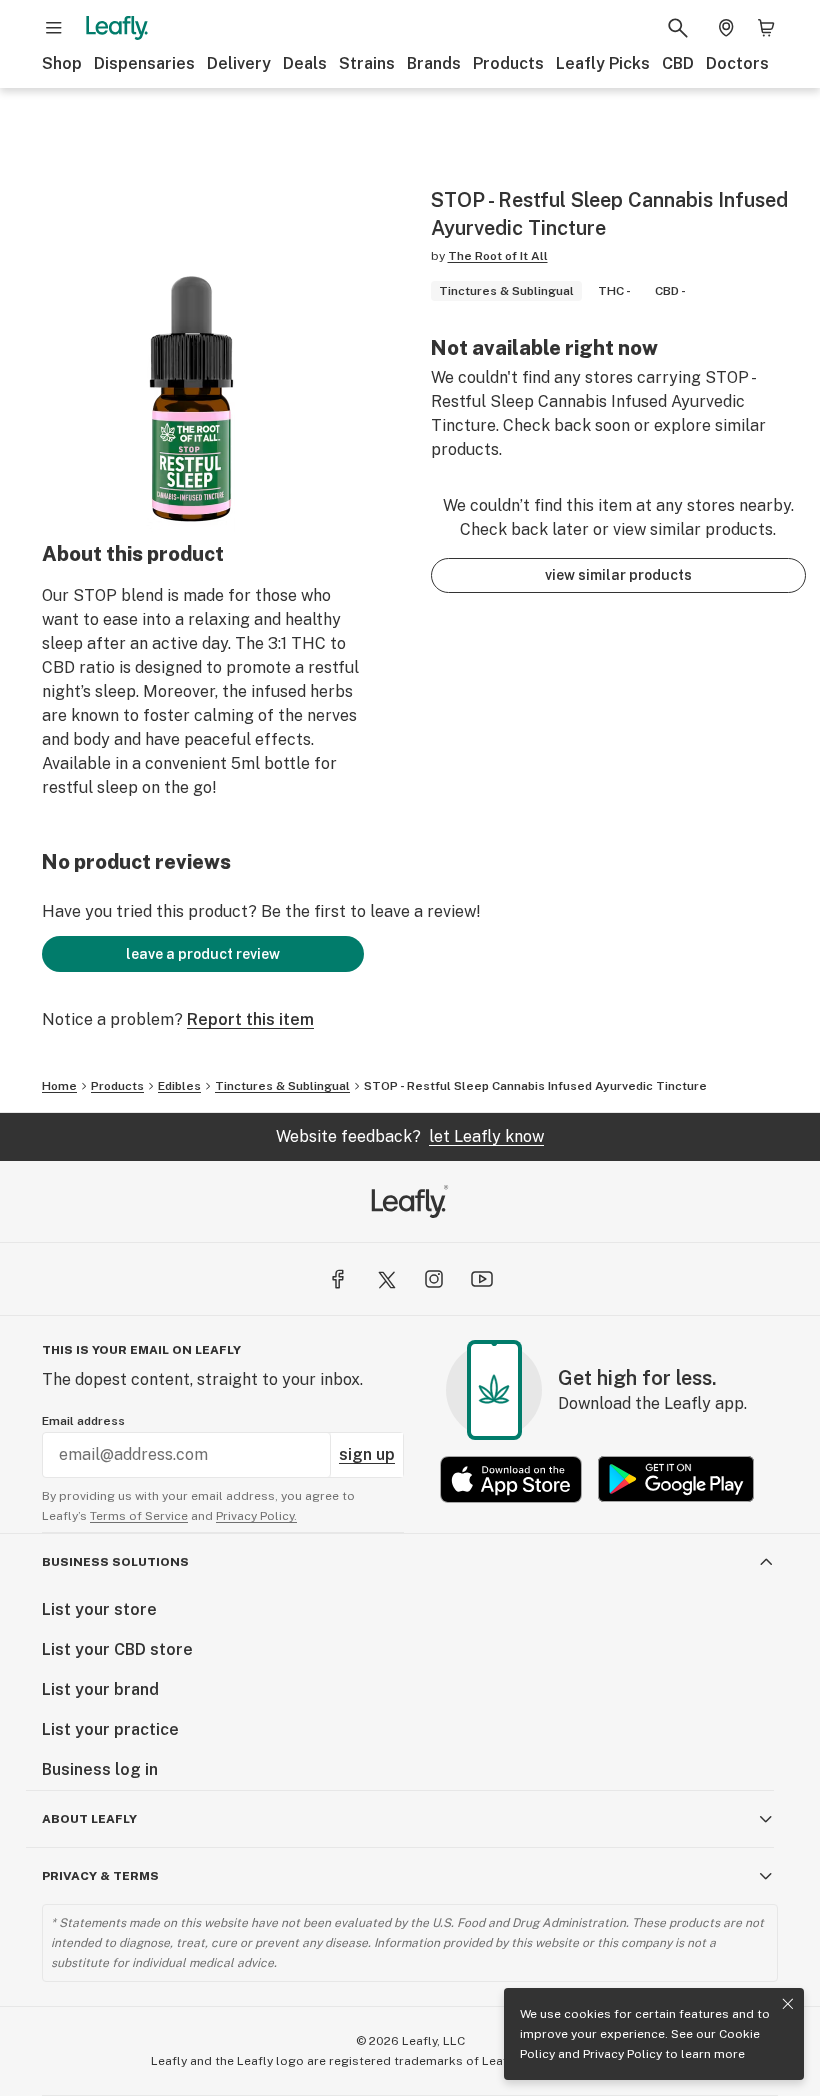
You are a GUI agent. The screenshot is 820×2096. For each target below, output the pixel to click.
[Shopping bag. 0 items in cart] (766, 28)
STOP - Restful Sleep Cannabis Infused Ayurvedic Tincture (535, 1086)
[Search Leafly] (678, 28)
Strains (367, 63)
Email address (83, 1421)
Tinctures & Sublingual (282, 1086)
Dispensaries (144, 63)
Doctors (737, 63)
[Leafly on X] (386, 1279)
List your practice (110, 1729)
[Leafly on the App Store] (511, 1479)
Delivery (239, 63)
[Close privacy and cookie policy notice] (788, 2004)
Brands (434, 63)
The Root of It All (498, 256)
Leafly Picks (603, 63)
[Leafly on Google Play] (676, 1479)
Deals (305, 63)
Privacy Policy (622, 2054)
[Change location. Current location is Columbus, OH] (726, 28)
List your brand (100, 1689)
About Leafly (89, 1819)
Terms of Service (139, 1516)
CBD (678, 63)
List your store (99, 1609)
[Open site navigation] (54, 28)
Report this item (250, 1019)
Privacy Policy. (256, 1516)
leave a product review (203, 954)
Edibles (179, 1086)
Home (59, 1086)
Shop (62, 63)
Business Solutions (115, 1562)
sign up (367, 1454)
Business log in (100, 1769)
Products (508, 63)
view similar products (618, 575)
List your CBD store (117, 1649)
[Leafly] (117, 28)
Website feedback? (410, 1136)
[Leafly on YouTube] (482, 1279)
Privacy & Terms (100, 1876)
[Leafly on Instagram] (434, 1279)
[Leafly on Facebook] (338, 1279)
